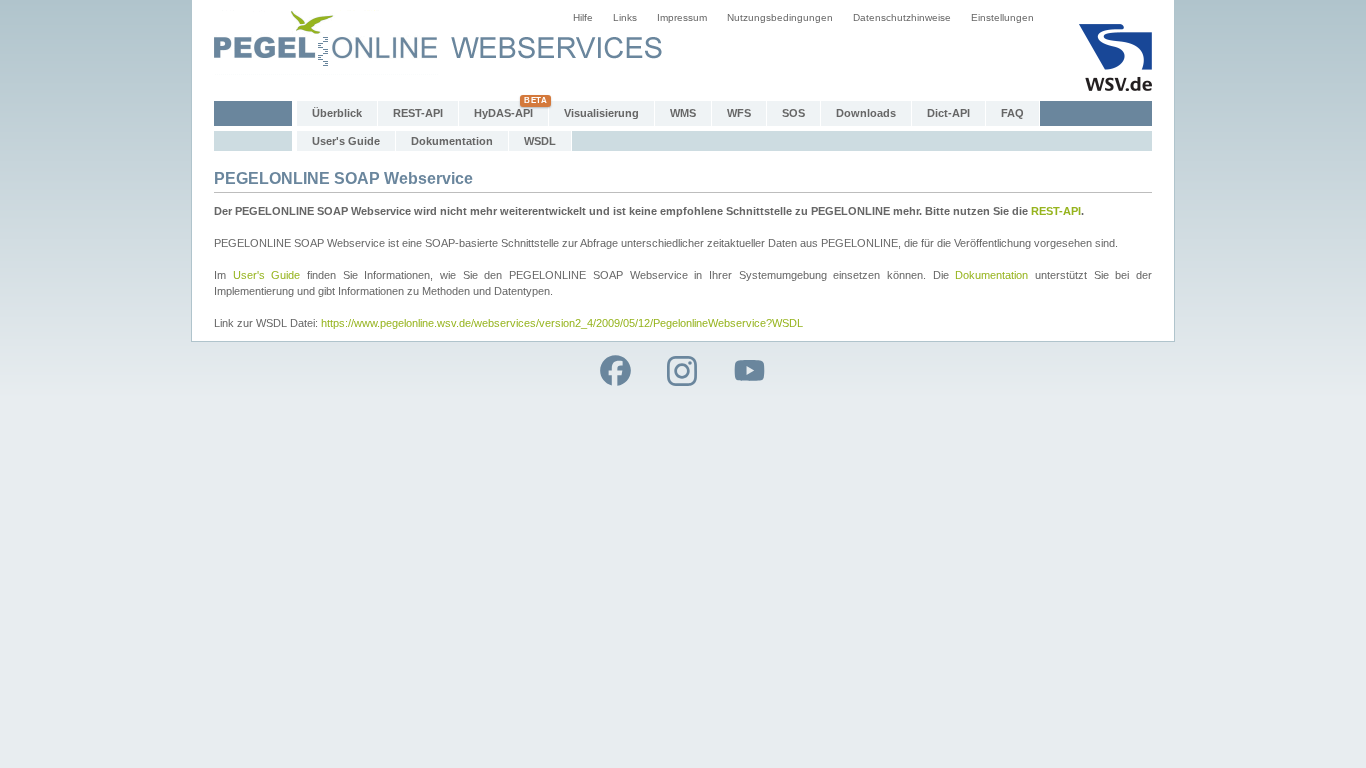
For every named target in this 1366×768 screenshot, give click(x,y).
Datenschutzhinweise (902, 17)
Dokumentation (452, 141)
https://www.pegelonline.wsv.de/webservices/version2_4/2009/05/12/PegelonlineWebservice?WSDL (562, 323)
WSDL (540, 141)
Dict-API (948, 113)
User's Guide (346, 141)
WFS (739, 113)
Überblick (337, 113)
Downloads (866, 113)
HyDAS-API (503, 113)
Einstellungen (1002, 17)
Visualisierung (601, 113)
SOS (793, 113)
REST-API (418, 113)
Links (625, 17)
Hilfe (583, 17)
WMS (683, 113)
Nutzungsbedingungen (780, 17)
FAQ (1012, 113)
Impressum (682, 17)
